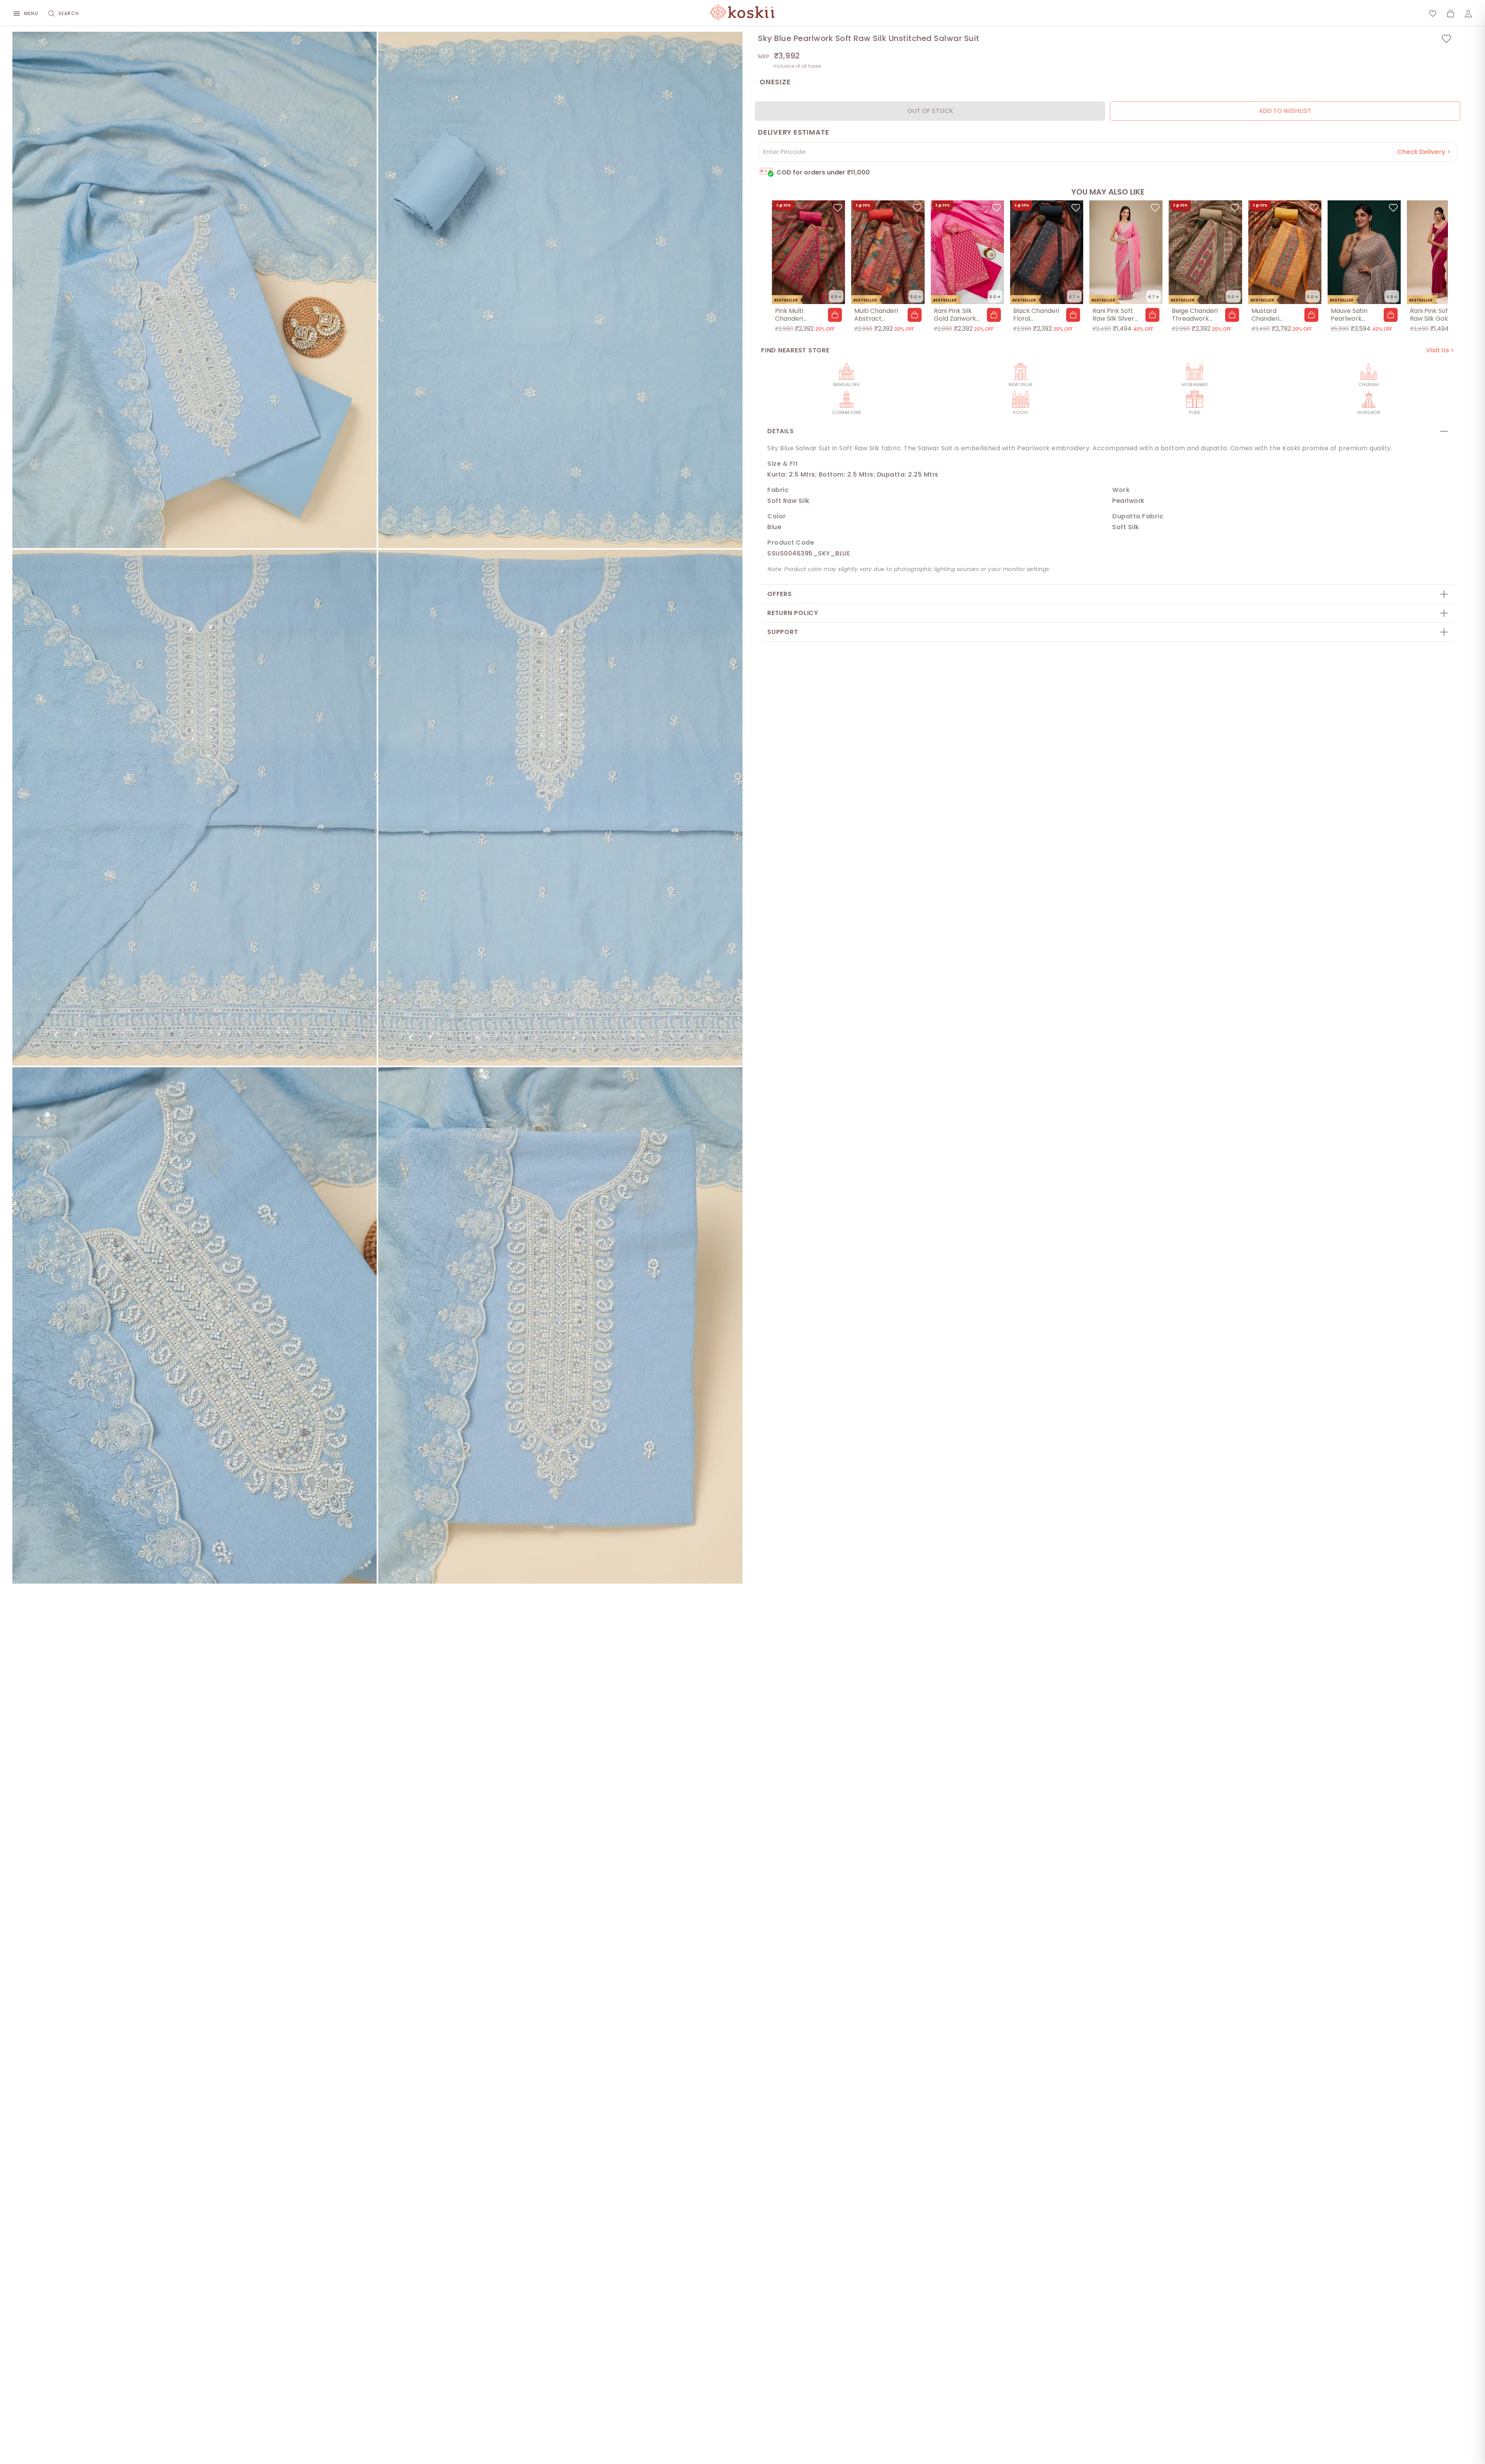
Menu (31, 13)
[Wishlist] (1433, 14)
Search (69, 13)
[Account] (1468, 14)
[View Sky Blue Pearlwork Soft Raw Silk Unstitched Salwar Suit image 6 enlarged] (560, 1325)
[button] (835, 315)
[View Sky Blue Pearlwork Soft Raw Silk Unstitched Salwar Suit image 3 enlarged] (195, 808)
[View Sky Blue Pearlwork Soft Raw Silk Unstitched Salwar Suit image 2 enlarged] (560, 290)
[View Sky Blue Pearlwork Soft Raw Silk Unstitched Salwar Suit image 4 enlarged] (560, 808)
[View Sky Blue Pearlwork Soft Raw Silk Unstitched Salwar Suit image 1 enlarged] (195, 290)
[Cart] (1451, 14)
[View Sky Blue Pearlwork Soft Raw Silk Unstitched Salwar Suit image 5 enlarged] (195, 1325)
